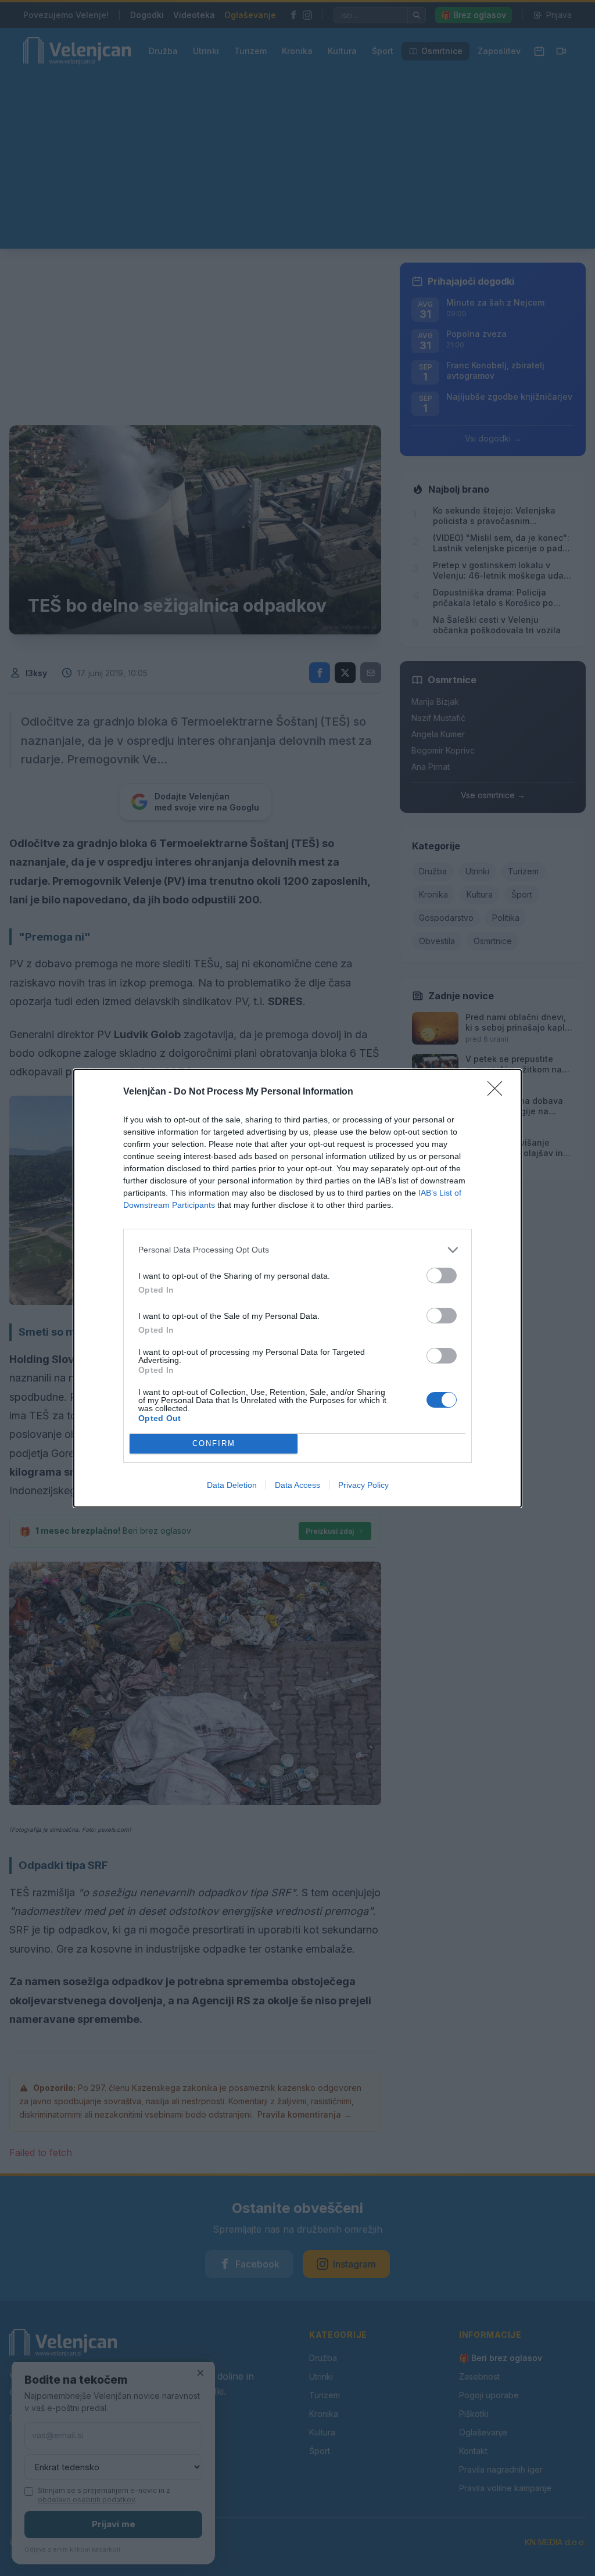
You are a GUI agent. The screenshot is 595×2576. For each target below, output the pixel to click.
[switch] (442, 1276)
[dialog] (297, 1288)
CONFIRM (214, 1443)
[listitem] (297, 1250)
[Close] (499, 1092)
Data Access (297, 1485)
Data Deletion (232, 1485)
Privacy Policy (363, 1485)
